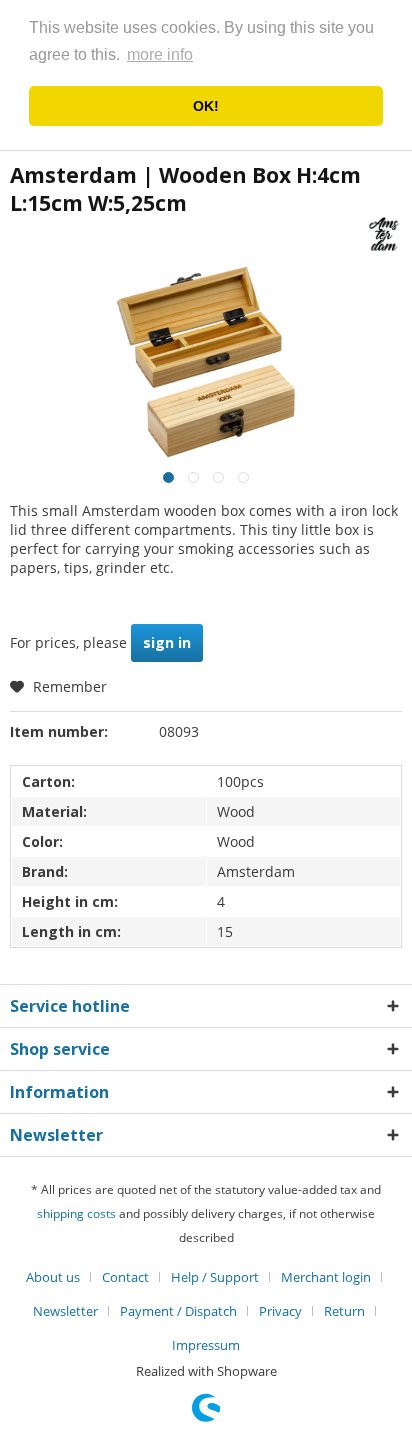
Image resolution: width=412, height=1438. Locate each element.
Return (344, 1311)
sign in (167, 642)
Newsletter (65, 1311)
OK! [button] (206, 106)
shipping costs (76, 1213)
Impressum (206, 1345)
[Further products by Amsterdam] (384, 234)
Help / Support (215, 1277)
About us (53, 1277)
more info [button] (160, 54)
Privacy (280, 1311)
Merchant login (326, 1277)
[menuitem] (60, 1277)
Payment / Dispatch (178, 1311)
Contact (125, 1277)
